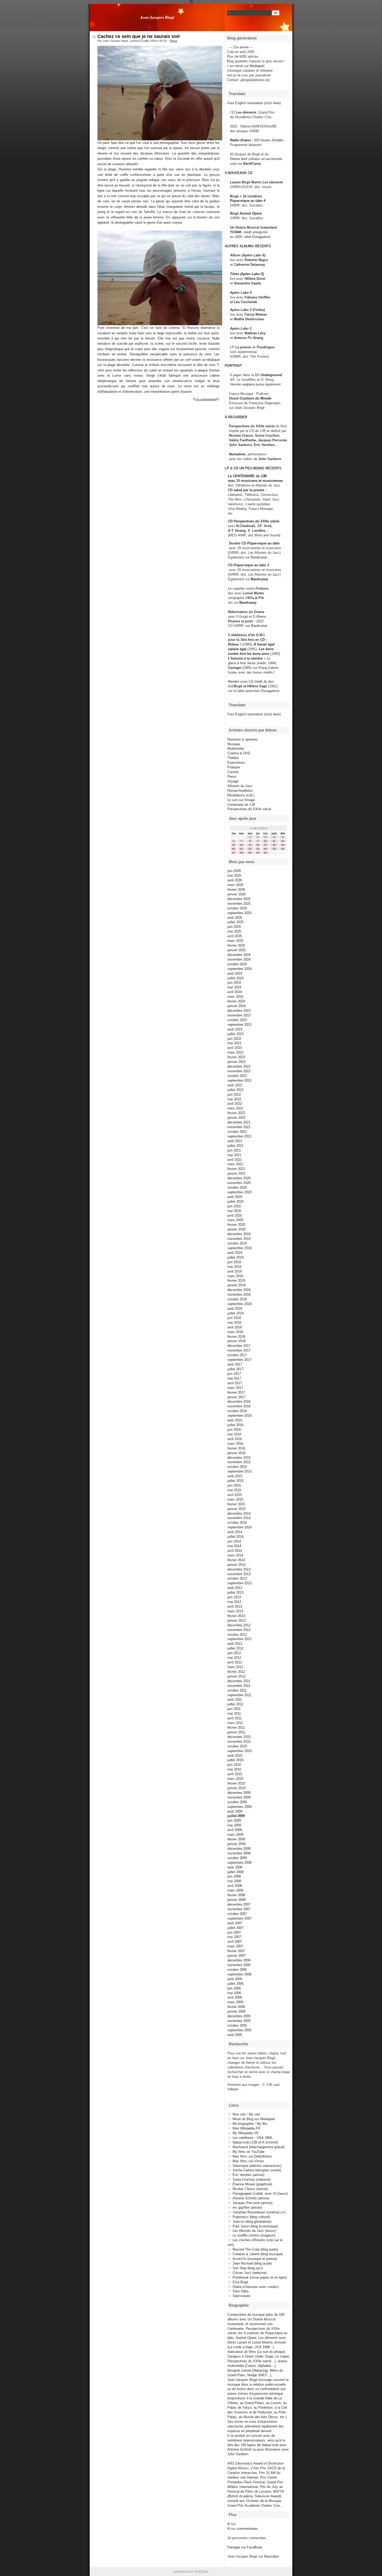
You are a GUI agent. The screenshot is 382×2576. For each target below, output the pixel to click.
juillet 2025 (235, 922)
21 (241, 849)
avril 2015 (235, 1495)
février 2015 (236, 1504)
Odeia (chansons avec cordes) (256, 2287)
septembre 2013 (239, 1583)
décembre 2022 (239, 1066)
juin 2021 (234, 1150)
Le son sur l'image (241, 800)
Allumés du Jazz (240, 786)
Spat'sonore (241, 2296)
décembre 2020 (239, 1178)
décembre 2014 (239, 1513)
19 (283, 845)
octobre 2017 (237, 1355)
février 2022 (236, 1113)
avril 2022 (235, 1104)
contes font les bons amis (249, 654)
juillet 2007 (235, 1928)
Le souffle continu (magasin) (254, 2235)
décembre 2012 (239, 1625)
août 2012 (235, 1644)
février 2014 (236, 1560)
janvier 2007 (236, 1956)
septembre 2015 (239, 1471)
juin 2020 (234, 1206)
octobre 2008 (237, 1858)
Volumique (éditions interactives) (257, 2166)
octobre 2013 (237, 1578)
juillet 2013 (235, 1592)
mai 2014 (234, 1546)
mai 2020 (234, 1211)
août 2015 (235, 1476)
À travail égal (264, 644)
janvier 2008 (236, 1900)
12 (283, 841)
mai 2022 (234, 1099)
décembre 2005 (239, 2016)
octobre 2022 (237, 1076)
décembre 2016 (239, 1402)
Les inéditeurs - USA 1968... (254, 2138)
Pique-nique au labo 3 (251, 565)
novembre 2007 (239, 1909)
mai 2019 (234, 1267)
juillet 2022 (235, 1090)
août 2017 (235, 1364)
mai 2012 (234, 1658)
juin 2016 (234, 1430)
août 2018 (235, 1309)
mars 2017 (235, 1388)
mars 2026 (235, 885)
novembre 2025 (239, 904)
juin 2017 (234, 1374)
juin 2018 (234, 1318)
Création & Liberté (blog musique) (258, 2254)
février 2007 (236, 1951)
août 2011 (235, 1699)
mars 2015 (235, 1499)
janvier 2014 (236, 1565)
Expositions (236, 763)
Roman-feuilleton (240, 791)
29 (250, 853)
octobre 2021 (237, 1132)
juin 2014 (234, 1541)
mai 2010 (234, 1769)
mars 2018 (235, 1332)
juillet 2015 (235, 1481)
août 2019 (235, 1253)
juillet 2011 (235, 1704)
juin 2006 (234, 1988)
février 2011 (236, 1728)
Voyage (233, 781)
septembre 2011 (239, 1695)
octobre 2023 (237, 1020)
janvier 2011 (236, 1732)
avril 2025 (235, 936)
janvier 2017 (236, 1397)
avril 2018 (235, 1327)
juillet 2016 (235, 1425)
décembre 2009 (239, 1793)
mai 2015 (234, 1490)
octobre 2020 (237, 1187)
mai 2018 (234, 1323)
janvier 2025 (236, 950)
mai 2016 (234, 1434)
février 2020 (236, 1225)
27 (234, 853)
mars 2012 (235, 1667)
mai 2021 (234, 1155)
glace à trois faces (242, 663)
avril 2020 (235, 1216)
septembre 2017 (239, 1360)
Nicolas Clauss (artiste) (250, 2189)
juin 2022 (234, 1094)
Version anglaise (242, 384)
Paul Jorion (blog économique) (255, 2226)
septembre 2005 (239, 2030)
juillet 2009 (236, 1816)
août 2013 (235, 1588)
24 (265, 849)
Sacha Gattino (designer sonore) (257, 2170)
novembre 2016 (239, 1406)
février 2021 (236, 1169)
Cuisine (233, 772)
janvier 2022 (236, 1118)
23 (258, 849)
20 (234, 849)
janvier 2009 (236, 1844)
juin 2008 (234, 1876)
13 (234, 845)
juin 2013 (234, 1597)
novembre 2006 (239, 1965)
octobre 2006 (237, 1970)
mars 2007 (235, 1946)
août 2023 (235, 1029)
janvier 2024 (236, 1006)
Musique (234, 744)
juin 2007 (234, 1932)
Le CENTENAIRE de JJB (247, 476)
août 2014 (235, 1532)
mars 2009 (235, 1835)
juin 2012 (234, 1653)
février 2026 (236, 890)
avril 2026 (235, 880)
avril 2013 (235, 1606)
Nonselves (237, 454)
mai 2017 (234, 1378)
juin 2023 (234, 1039)
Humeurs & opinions (243, 739)
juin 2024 (234, 983)
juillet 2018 (235, 1313)
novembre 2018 (239, 1294)
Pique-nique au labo (263, 543)
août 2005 (235, 2035)
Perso (173, 41)
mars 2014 (235, 1555)
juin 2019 (234, 1262)
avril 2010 (235, 1774)
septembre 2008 (239, 1863)
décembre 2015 (239, 1458)
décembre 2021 (239, 1122)
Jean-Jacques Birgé (157, 17)
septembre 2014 (239, 1527)
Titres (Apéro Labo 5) (247, 274)
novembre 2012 (239, 1630)
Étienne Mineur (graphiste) (252, 2184)
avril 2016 (235, 1439)
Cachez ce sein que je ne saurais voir (139, 36)
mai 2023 (234, 1043)
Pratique (234, 767)
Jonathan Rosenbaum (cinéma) (256, 2212)
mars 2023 (235, 1052)
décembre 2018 (239, 1290)
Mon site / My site (246, 2114)
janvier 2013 (236, 1620)
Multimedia (236, 748)
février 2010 (236, 1783)
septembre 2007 (239, 1918)
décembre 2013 (239, 1569)
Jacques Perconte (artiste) (252, 2203)
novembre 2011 (239, 1686)
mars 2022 (235, 1108)
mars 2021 (235, 1164)
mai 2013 (234, 1602)
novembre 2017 (239, 1350)
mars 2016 (235, 1444)
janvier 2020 (236, 1229)
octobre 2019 (237, 1243)
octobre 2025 (237, 908)
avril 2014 (235, 1551)
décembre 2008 (239, 1849)
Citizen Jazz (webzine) (250, 2273)
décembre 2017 (239, 1346)
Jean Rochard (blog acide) (252, 2263)
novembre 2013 (239, 1574)
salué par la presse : (250, 490)
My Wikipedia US (246, 2133)
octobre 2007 (237, 1914)
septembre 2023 (239, 1025)
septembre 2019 (239, 1248)
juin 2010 (234, 1765)
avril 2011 (235, 1718)
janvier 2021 (236, 1173)
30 (258, 853)
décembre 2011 (239, 1681)
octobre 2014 (237, 1523)
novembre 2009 (239, 1797)
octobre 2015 (237, 1467)
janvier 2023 (236, 1062)
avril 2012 (235, 1662)
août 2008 (235, 1867)
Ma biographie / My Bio (250, 2124)
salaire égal (237, 649)
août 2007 (235, 1923)
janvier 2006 (236, 2011)
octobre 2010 (237, 1746)
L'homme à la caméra (245, 658)
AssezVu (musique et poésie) (255, 2259)
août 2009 (235, 1811)
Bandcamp (259, 557)
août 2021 (235, 1141)
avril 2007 (235, 1942)
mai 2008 (234, 1881)
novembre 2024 (239, 959)
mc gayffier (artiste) (247, 2208)
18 (274, 845)
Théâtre (233, 758)
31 (265, 853)
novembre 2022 (239, 1071)
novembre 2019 (239, 1239)
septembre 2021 (239, 1136)
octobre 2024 (237, 964)
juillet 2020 (235, 1202)
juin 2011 (234, 1709)
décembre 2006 (239, 1960)
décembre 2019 (239, 1234)
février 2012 (236, 1672)
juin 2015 (234, 1485)
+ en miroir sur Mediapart (246, 66)
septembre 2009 (239, 1807)
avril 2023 (235, 1048)
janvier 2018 (236, 1341)
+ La (267, 658)
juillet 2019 (235, 1257)
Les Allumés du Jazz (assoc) (254, 2231)
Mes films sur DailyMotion (252, 2156)
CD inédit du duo (251, 681)
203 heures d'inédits (269, 140)
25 (274, 849)
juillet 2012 (235, 1648)
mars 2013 (235, 1611)
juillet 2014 (235, 1537)
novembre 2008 (239, 1853)
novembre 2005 (239, 2021)
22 (250, 849)
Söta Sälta (241, 2291)
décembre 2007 (239, 1904)
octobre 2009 (237, 1802)
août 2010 (235, 1756)
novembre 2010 (239, 1742)
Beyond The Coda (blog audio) (255, 2249)
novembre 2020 (239, 1183)
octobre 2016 (237, 1411)
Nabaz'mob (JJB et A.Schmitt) (255, 2142)
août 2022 (235, 1085)
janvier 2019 (236, 1285)
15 (250, 845)
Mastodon (271, 2556)
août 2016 (235, 1420)
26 (283, 849)
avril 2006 (235, 1997)
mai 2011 (234, 1713)
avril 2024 (235, 992)
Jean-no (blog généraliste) (252, 2222)
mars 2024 (235, 997)
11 (274, 841)
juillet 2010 (235, 1760)
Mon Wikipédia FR (246, 2128)
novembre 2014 (239, 1518)
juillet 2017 (235, 1369)
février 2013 (236, 1616)
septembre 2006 (239, 1974)
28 (241, 853)
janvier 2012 (236, 1676)
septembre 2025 (239, 913)
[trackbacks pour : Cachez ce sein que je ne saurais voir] (218, 399)
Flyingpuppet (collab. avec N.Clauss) (260, 2194)
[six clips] (227, 445)
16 (258, 845)
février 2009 (236, 1839)
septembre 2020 (239, 1192)
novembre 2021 (239, 1127)
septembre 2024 (239, 969)
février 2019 (236, 1280)
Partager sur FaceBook (245, 2547)
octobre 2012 (237, 1635)
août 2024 (235, 973)
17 (265, 845)
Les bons (266, 649)
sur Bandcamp (256, 626)
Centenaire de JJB (241, 805)
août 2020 (235, 1197)
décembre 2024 (239, 955)
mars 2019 (235, 1276)
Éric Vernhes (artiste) (248, 2175)
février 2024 (236, 1001)
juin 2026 (234, 871)
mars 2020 (235, 1220)
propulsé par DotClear (191, 2571)
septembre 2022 (239, 1080)
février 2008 (236, 1895)
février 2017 (236, 1392)
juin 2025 (234, 927)
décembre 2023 (239, 1011)
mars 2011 (235, 1723)
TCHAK (236, 232)
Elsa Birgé (240, 2282)
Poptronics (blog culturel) (251, 2217)
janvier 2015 (236, 1509)
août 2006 (235, 1979)
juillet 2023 (235, 1034)
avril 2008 (235, 1886)
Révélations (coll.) (241, 795)
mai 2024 (234, 987)
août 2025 (235, 918)
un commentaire (206, 399)
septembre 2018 (239, 1304)
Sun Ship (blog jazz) (248, 2268)
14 (241, 845)
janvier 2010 (236, 1788)
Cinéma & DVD (239, 753)
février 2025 (236, 945)
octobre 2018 (237, 1299)
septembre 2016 (239, 1416)
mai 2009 (234, 1825)
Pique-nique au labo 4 (248, 201)
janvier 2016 (236, 1453)
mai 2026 (234, 876)
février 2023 (236, 1057)
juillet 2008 (235, 1872)
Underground (271, 375)
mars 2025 (235, 941)
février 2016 (236, 1448)
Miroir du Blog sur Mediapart (254, 2119)
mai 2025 (234, 931)
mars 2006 (235, 2002)
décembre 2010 (239, 1737)
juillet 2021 (235, 1146)
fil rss (232, 2524)
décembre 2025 (239, 899)
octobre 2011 (237, 1690)
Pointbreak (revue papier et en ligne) (260, 2277)
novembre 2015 (239, 1462)
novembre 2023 (239, 1015)
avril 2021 (235, 1160)
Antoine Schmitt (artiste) (251, 2198)
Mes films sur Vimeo (248, 2161)
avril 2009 (235, 1830)
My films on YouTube (249, 2152)
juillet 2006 (235, 1984)
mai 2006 (234, 1993)
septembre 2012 (239, 1639)
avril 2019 (235, 1271)
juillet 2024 (235, 978)
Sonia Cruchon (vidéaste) (252, 2179)
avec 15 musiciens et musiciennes (255, 481)
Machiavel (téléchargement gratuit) (259, 2147)
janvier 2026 (236, 894)
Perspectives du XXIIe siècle (256, 521)
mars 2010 (235, 1779)
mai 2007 (234, 1937)
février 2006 (236, 2007)
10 (265, 841)
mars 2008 (235, 1890)
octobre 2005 (237, 2025)
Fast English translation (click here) (254, 103)
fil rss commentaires (243, 2529)
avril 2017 (235, 1383)
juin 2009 (234, 1820)
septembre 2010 (239, 1751)
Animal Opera (251, 213)
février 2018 (236, 1337)
